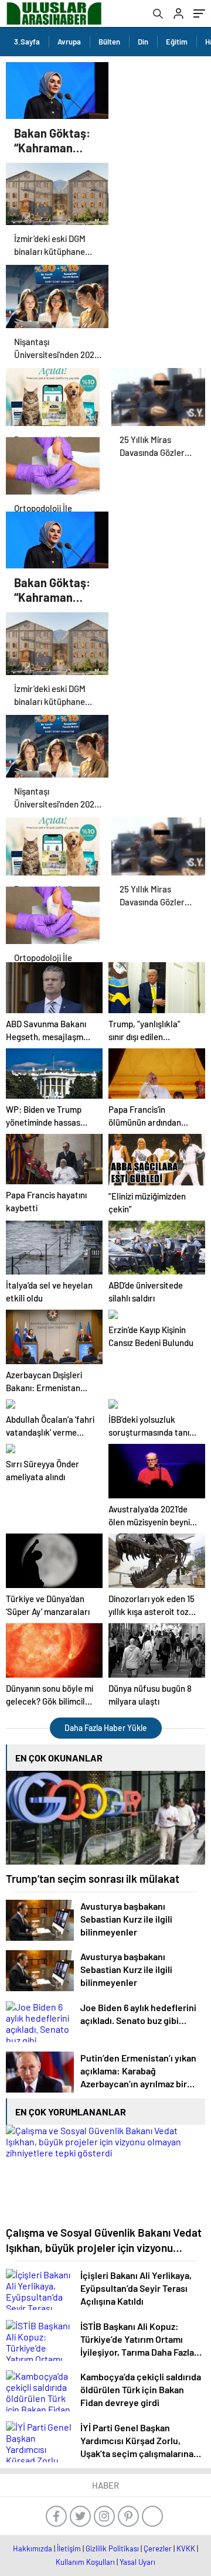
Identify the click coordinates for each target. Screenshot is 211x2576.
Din (143, 42)
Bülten (109, 42)
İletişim (69, 2548)
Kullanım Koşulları (85, 2562)
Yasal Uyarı (137, 2562)
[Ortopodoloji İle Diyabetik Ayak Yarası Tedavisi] (53, 466)
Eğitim (177, 42)
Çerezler (158, 2548)
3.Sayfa (27, 42)
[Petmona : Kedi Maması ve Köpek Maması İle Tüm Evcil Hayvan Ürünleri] (53, 397)
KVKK (186, 2548)
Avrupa (69, 42)
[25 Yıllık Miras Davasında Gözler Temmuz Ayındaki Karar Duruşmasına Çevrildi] (158, 397)
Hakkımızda (33, 2548)
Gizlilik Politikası (112, 2548)
